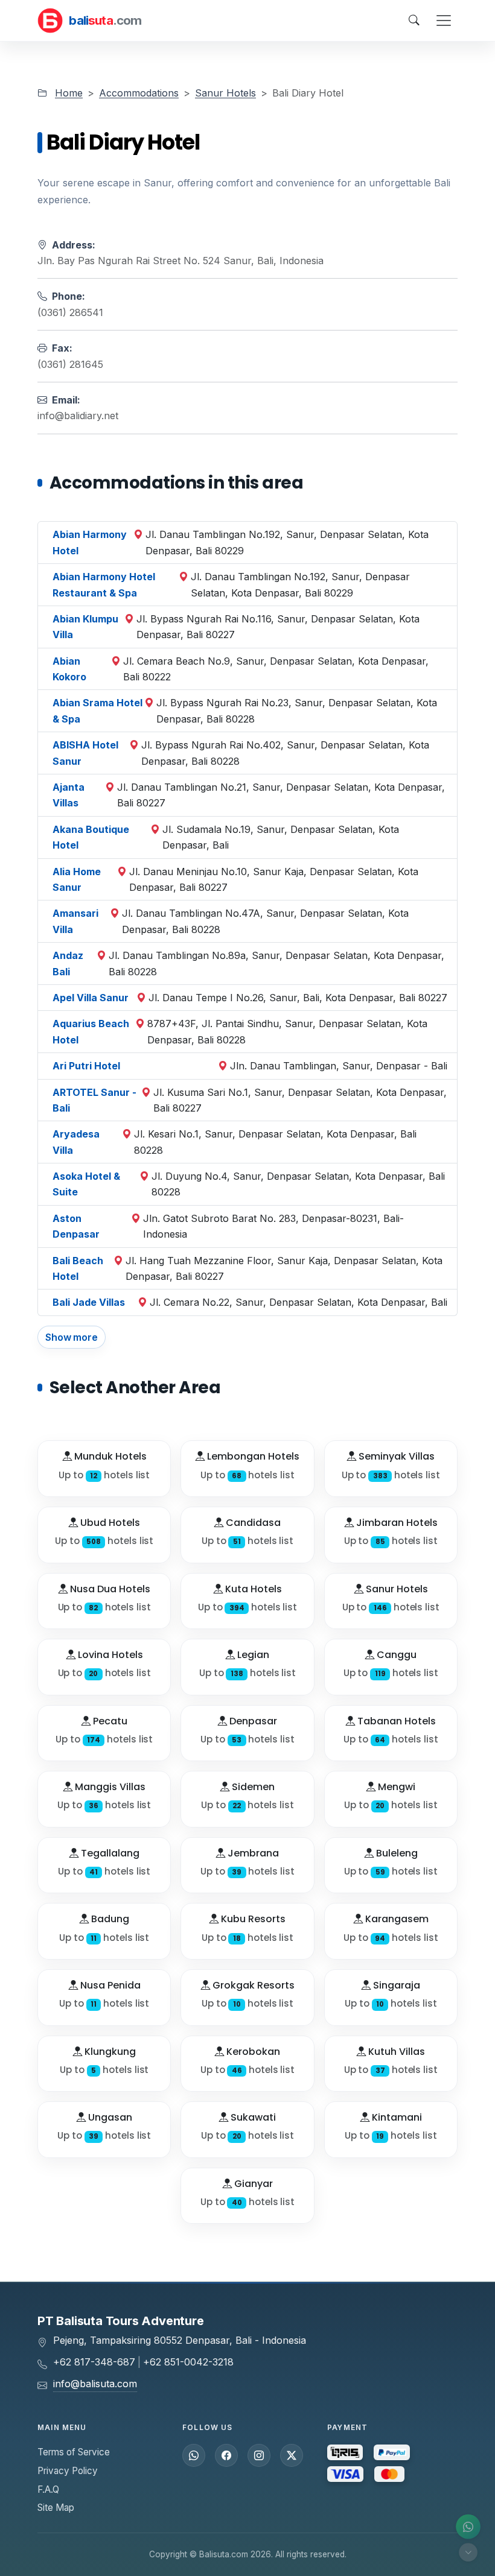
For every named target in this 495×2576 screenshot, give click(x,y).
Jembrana (252, 1853)
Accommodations (139, 93)
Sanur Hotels (225, 93)
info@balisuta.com (95, 2384)
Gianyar (252, 2184)
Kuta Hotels (252, 1589)
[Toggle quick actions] (468, 2552)
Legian (252, 1655)
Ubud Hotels (109, 1523)
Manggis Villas (109, 1787)
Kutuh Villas (395, 2052)
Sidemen (252, 1787)
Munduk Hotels (109, 1456)
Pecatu (109, 1721)
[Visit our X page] (292, 2455)
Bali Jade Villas (89, 1302)
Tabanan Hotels (395, 1721)
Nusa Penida (109, 1985)
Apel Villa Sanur (91, 998)
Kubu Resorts (252, 1919)
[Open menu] (444, 21)
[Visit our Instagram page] (259, 2455)
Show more (72, 1337)
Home (69, 93)
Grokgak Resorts (252, 1985)
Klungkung (109, 2052)
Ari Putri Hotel (86, 1066)
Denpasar (252, 1721)
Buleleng (396, 1853)
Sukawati (252, 2117)
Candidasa (252, 1523)
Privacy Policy (68, 2471)
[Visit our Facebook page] (226, 2455)
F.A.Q (48, 2489)
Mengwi (395, 1787)
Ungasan (109, 2117)
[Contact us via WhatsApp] (468, 2527)
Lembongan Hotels (252, 1456)
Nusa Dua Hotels (109, 1589)
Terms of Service (74, 2452)
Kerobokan (252, 2052)
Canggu (395, 1655)
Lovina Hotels (109, 1655)
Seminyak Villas (395, 1456)
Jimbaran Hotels (396, 1523)
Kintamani (396, 2117)
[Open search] (414, 21)
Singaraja (395, 1985)
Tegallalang (109, 1853)
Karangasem (396, 1919)
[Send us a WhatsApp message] (194, 2455)
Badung (109, 1919)
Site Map (56, 2508)
